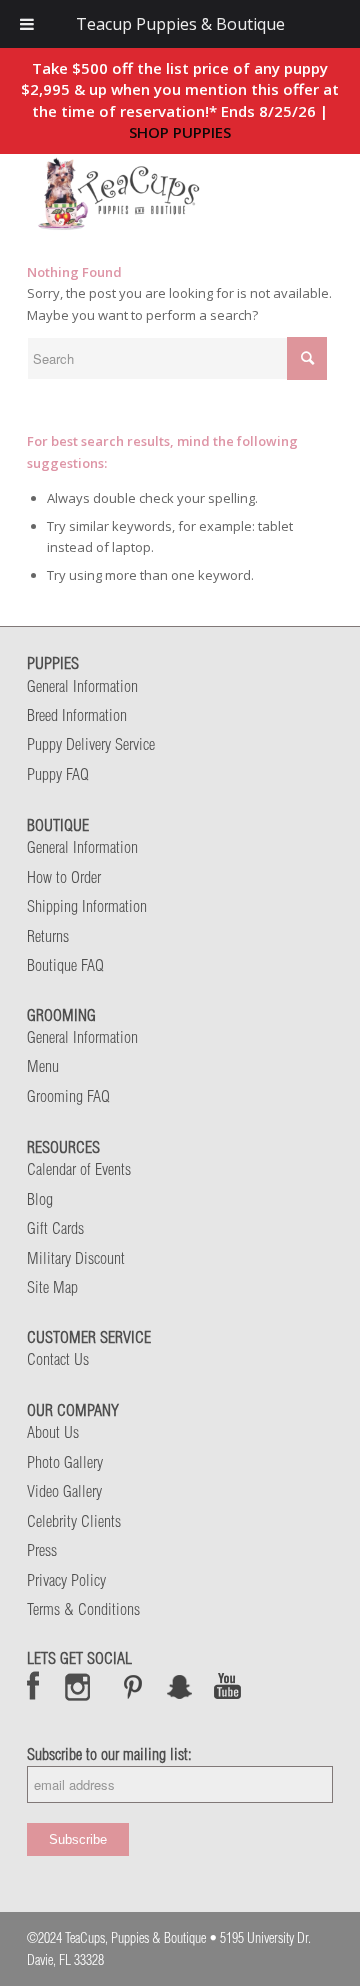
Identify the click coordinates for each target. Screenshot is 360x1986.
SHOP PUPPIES (180, 132)
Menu (43, 1066)
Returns (48, 936)
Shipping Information (87, 906)
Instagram (78, 1686)
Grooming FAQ (68, 1096)
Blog (40, 1199)
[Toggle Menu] (27, 24)
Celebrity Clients (74, 1521)
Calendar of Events (79, 1169)
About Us (53, 1432)
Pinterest (133, 1686)
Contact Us (58, 1359)
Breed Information (77, 715)
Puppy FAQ (58, 774)
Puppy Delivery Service (91, 744)
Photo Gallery (65, 1462)
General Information (82, 686)
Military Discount (76, 1258)
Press (42, 1550)
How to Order (64, 877)
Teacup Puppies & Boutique (180, 24)
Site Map (52, 1287)
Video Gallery (64, 1491)
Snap (180, 1686)
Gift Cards (55, 1228)
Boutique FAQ (65, 965)
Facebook (33, 1686)
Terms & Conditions (83, 1609)
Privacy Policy (66, 1580)
